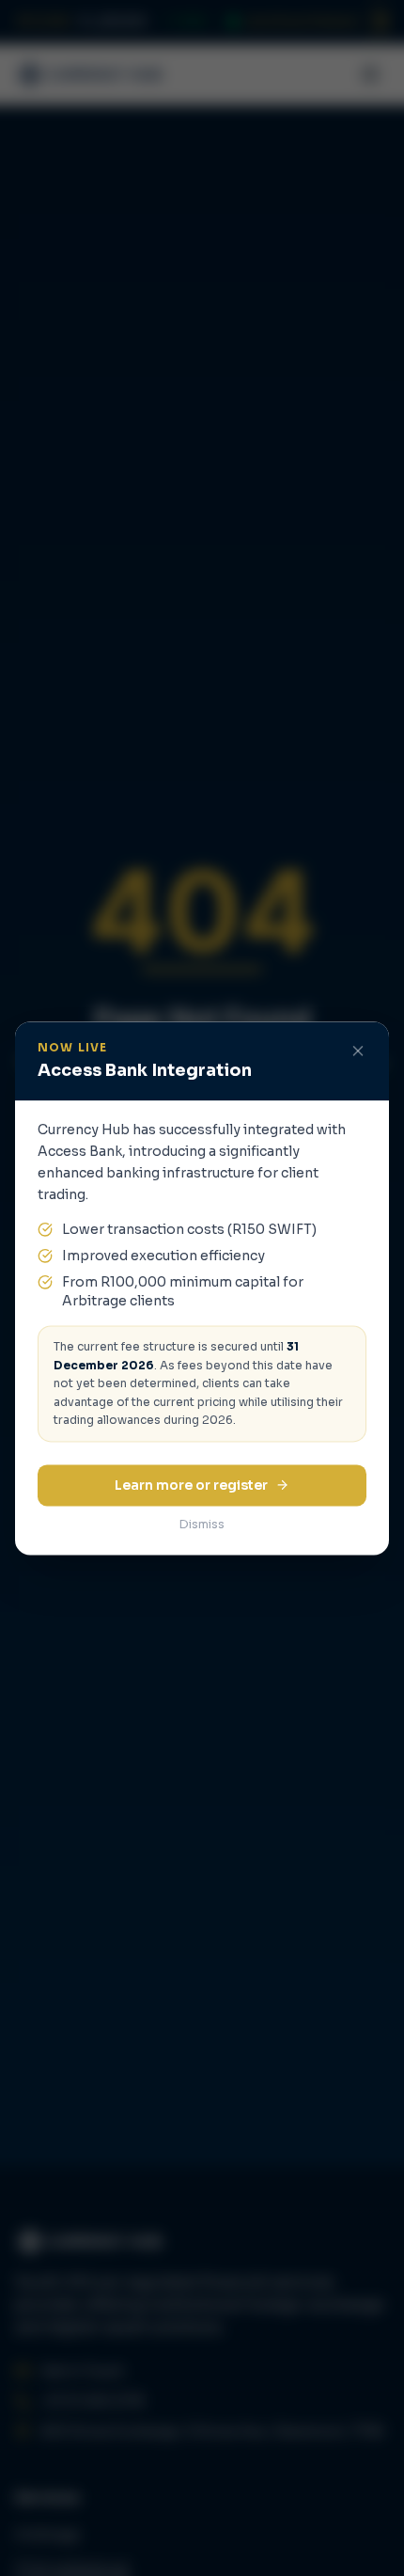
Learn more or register (191, 1485)
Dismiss (202, 1524)
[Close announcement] (358, 1051)
